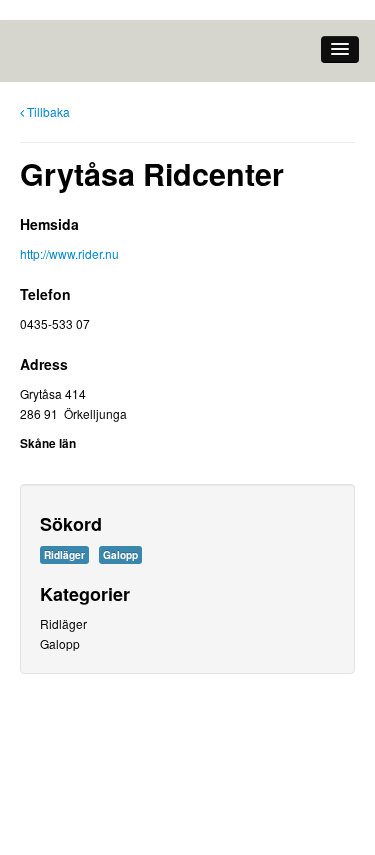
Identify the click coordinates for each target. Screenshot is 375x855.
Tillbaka (48, 111)
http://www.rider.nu (69, 253)
